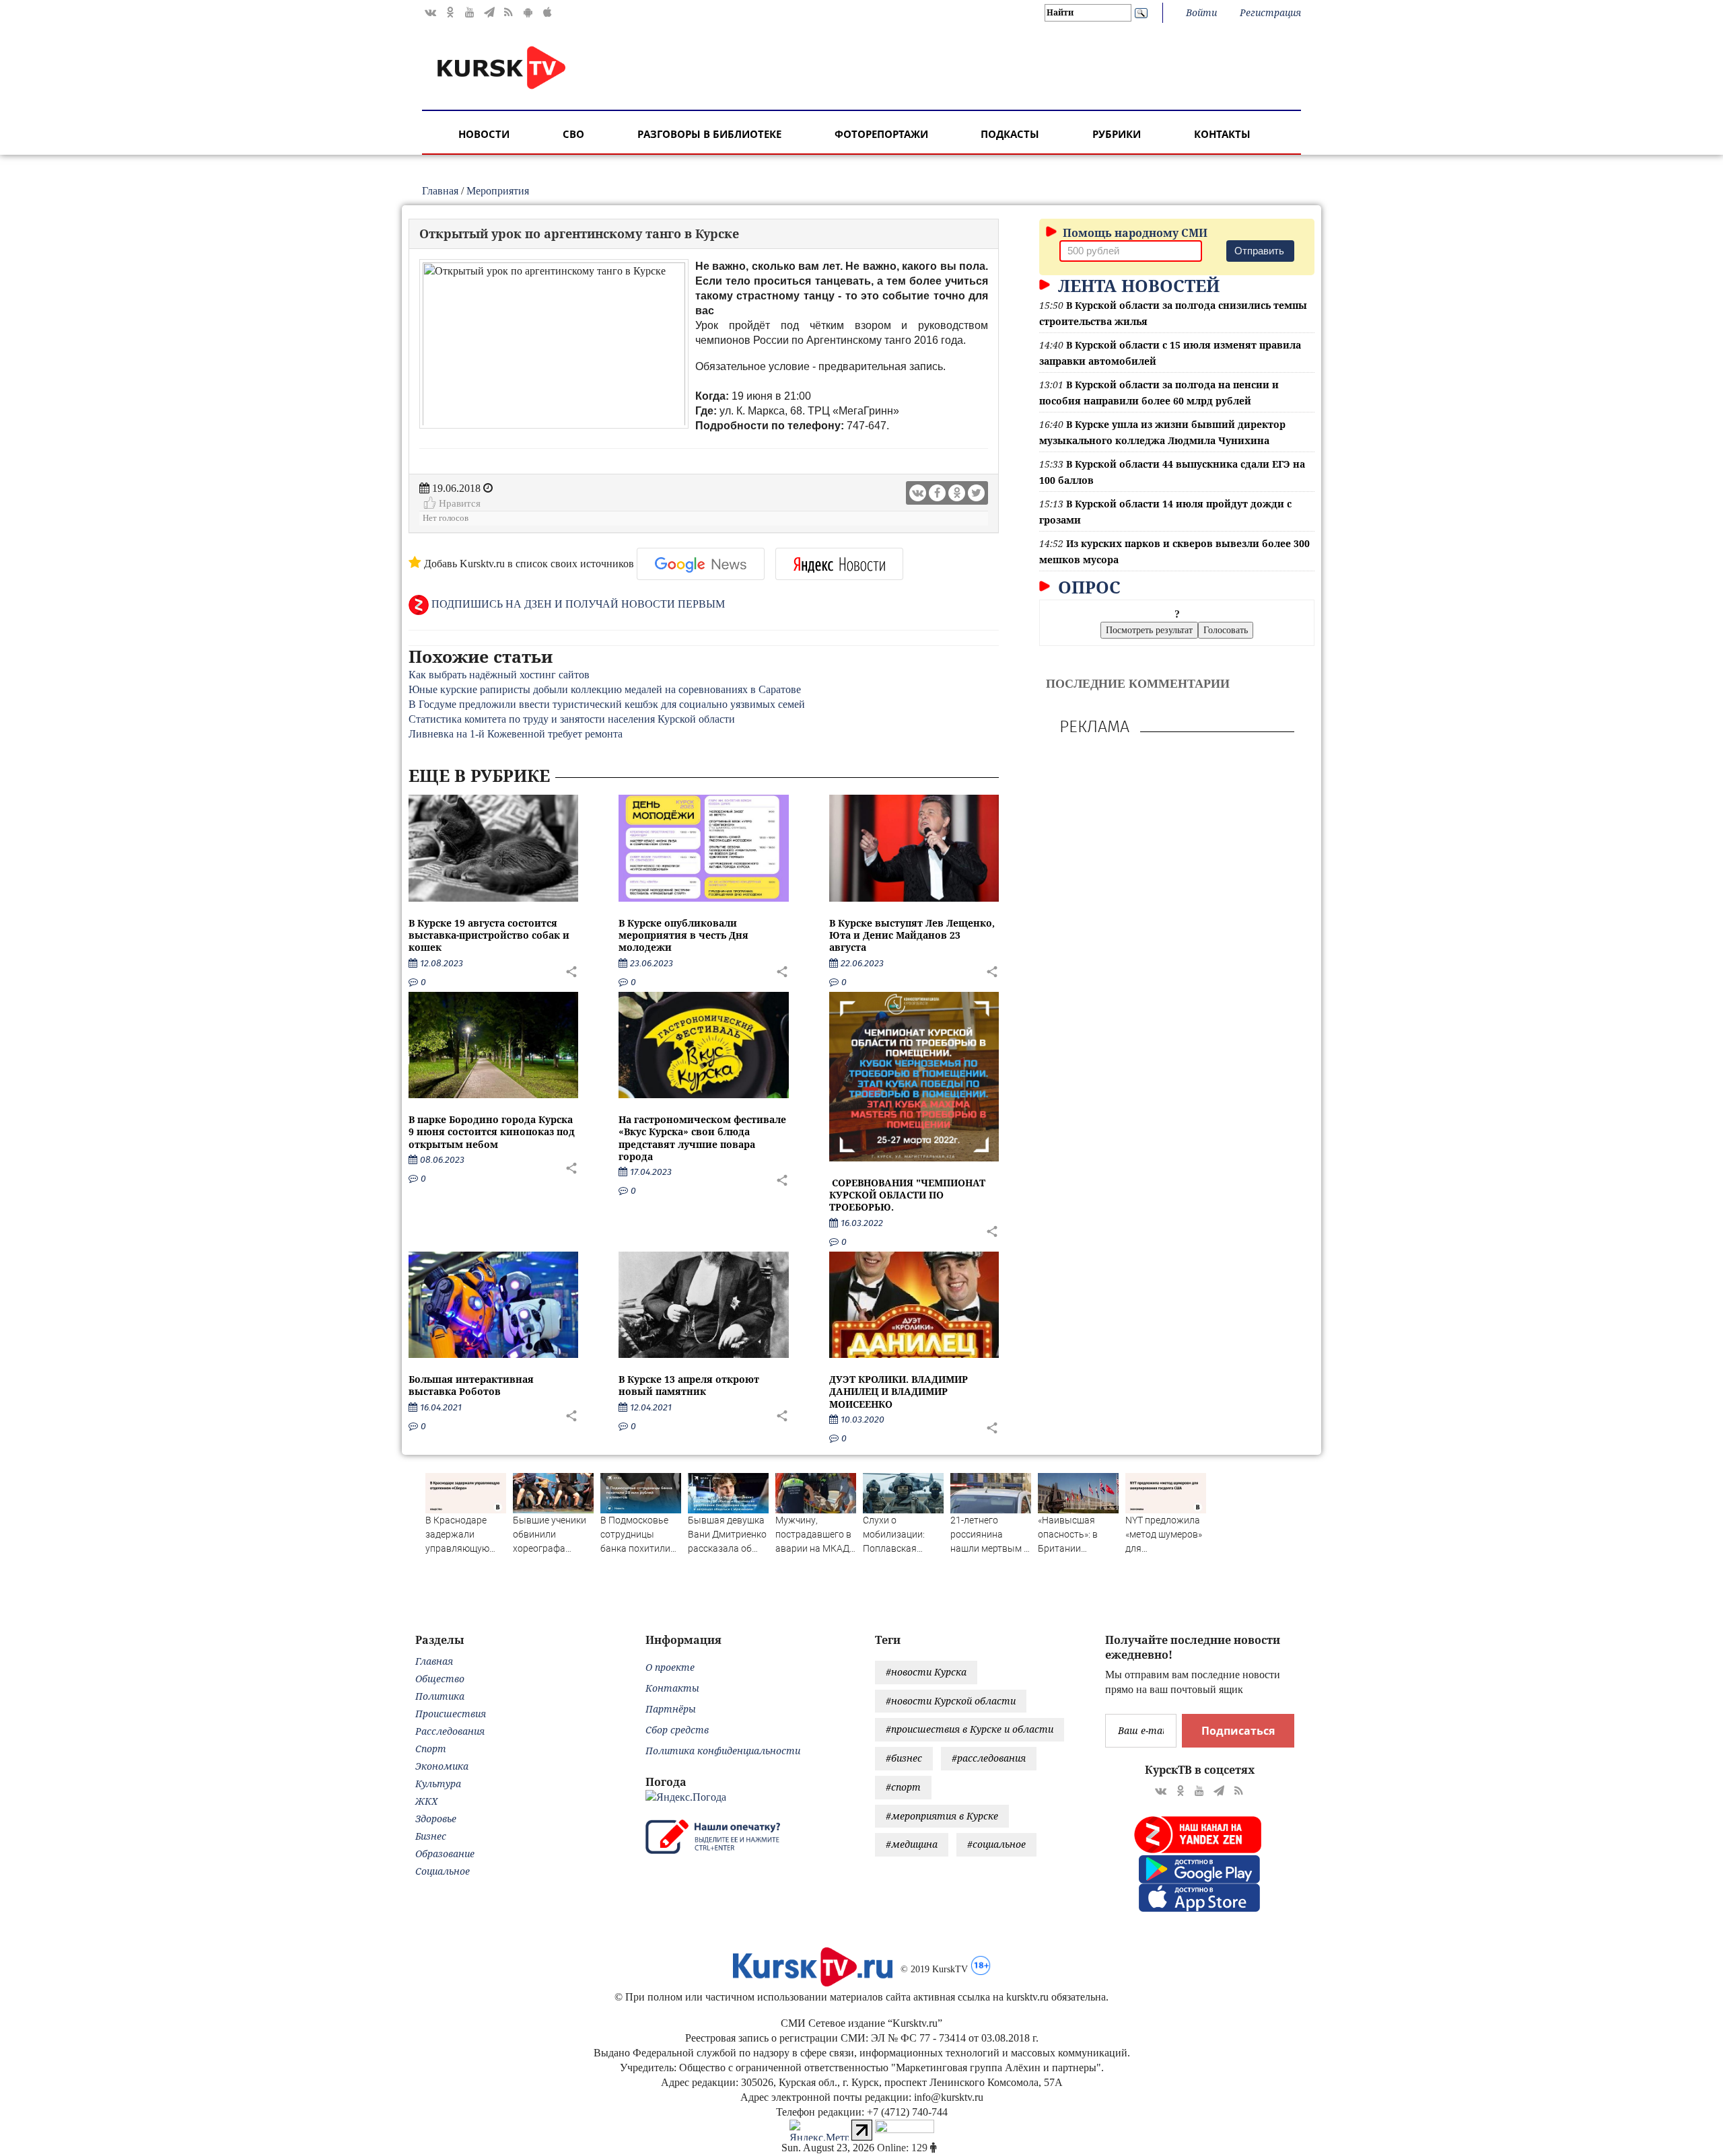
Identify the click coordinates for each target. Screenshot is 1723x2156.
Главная (440, 191)
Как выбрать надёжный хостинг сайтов (499, 675)
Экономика (442, 1766)
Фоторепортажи (881, 134)
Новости (484, 134)
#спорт (903, 1787)
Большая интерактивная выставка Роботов (471, 1385)
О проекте (670, 1667)
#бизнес (904, 1758)
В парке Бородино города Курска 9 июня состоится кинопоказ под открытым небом (492, 1131)
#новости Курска (926, 1672)
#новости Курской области (951, 1701)
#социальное (996, 1844)
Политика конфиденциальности (723, 1751)
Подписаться (1238, 1731)
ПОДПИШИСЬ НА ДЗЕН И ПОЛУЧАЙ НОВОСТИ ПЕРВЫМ (577, 604)
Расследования (450, 1731)
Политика (440, 1696)
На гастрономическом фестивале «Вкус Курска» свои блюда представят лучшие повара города (702, 1138)
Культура (438, 1784)
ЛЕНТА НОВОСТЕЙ (1136, 285)
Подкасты (1010, 134)
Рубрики (1117, 134)
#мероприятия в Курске (942, 1816)
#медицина (912, 1844)
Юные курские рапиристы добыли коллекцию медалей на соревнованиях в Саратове (605, 689)
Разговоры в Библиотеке (709, 134)
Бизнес (431, 1836)
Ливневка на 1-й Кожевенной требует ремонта (516, 734)
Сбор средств (677, 1730)
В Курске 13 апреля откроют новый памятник (689, 1385)
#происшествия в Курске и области (970, 1729)
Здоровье (436, 1819)
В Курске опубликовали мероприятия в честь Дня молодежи (683, 935)
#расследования (989, 1758)
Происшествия (451, 1714)
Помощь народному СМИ (1134, 233)
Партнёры (671, 1709)
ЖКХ (426, 1801)
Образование (445, 1854)
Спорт (431, 1749)
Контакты (1222, 134)
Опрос (1087, 587)
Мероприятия (498, 191)
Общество (440, 1679)
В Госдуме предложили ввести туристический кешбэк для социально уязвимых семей (607, 704)
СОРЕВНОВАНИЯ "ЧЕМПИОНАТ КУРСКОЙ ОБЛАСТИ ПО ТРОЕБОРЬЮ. (907, 1195)
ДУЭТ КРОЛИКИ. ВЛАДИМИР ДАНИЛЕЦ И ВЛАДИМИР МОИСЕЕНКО (899, 1391)
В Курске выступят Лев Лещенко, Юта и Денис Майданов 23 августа (912, 935)
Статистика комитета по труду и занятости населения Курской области (572, 719)
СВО (573, 134)
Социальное (443, 1871)
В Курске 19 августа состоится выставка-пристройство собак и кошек (489, 935)
